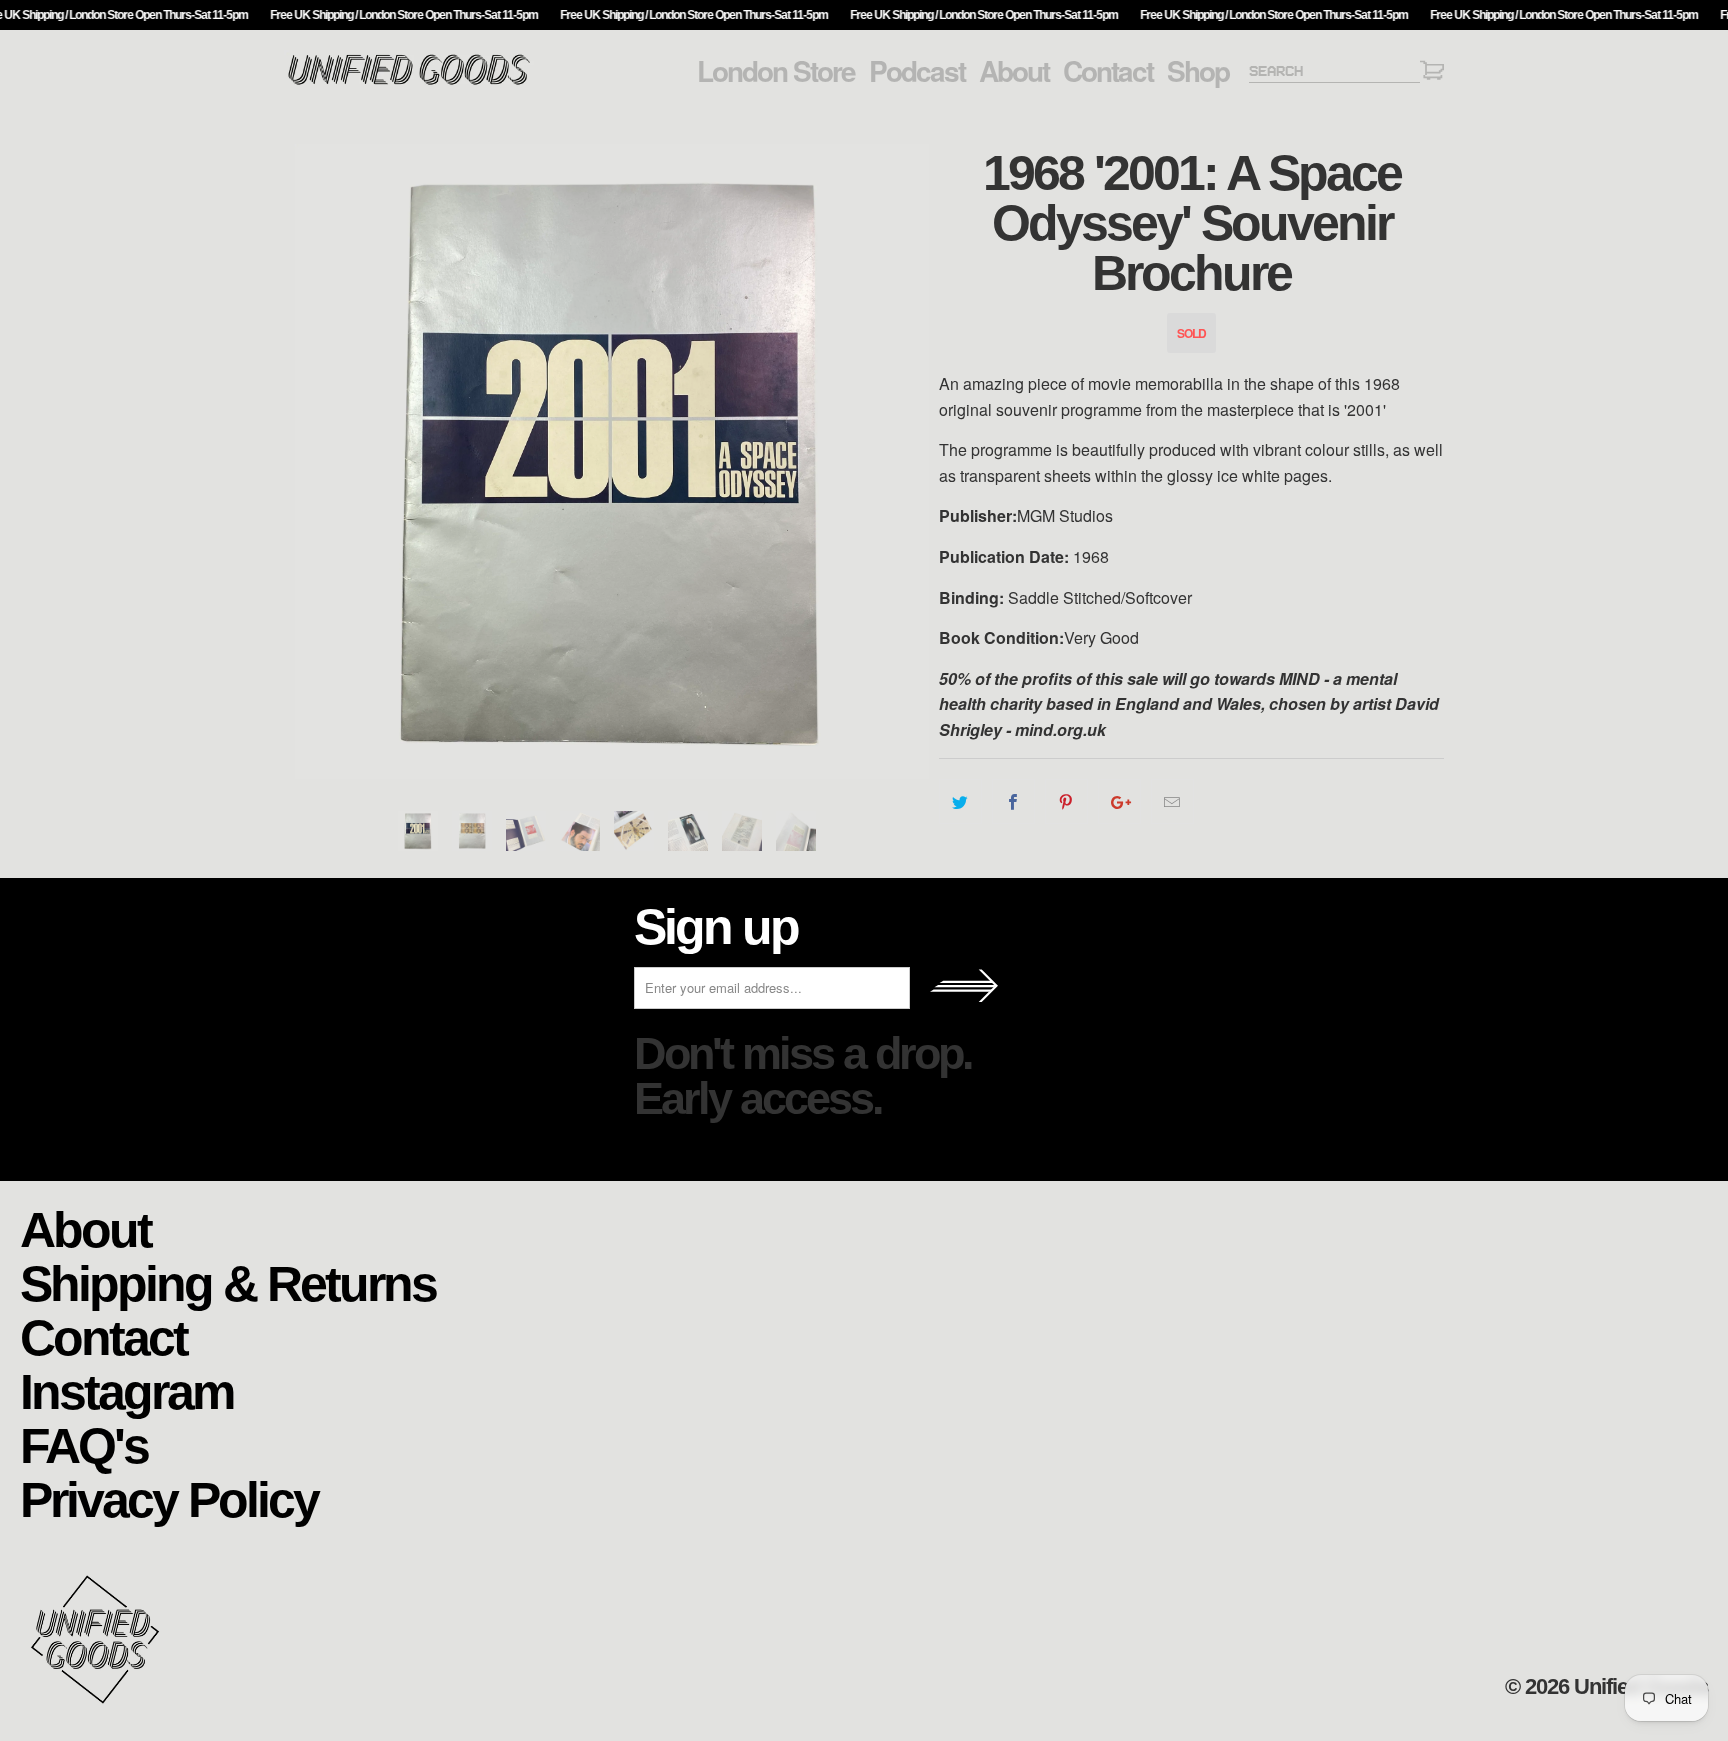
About (1014, 71)
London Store (776, 71)
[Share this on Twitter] (960, 802)
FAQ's (84, 1444)
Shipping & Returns (228, 1282)
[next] (904, 461)
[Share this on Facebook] (1013, 802)
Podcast (917, 71)
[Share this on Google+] (1119, 802)
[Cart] (1432, 73)
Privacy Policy (169, 1498)
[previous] (319, 461)
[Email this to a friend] (1172, 802)
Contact (1108, 71)
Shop (1198, 71)
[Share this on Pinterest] (1066, 802)
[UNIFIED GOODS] (409, 82)
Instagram (126, 1390)
